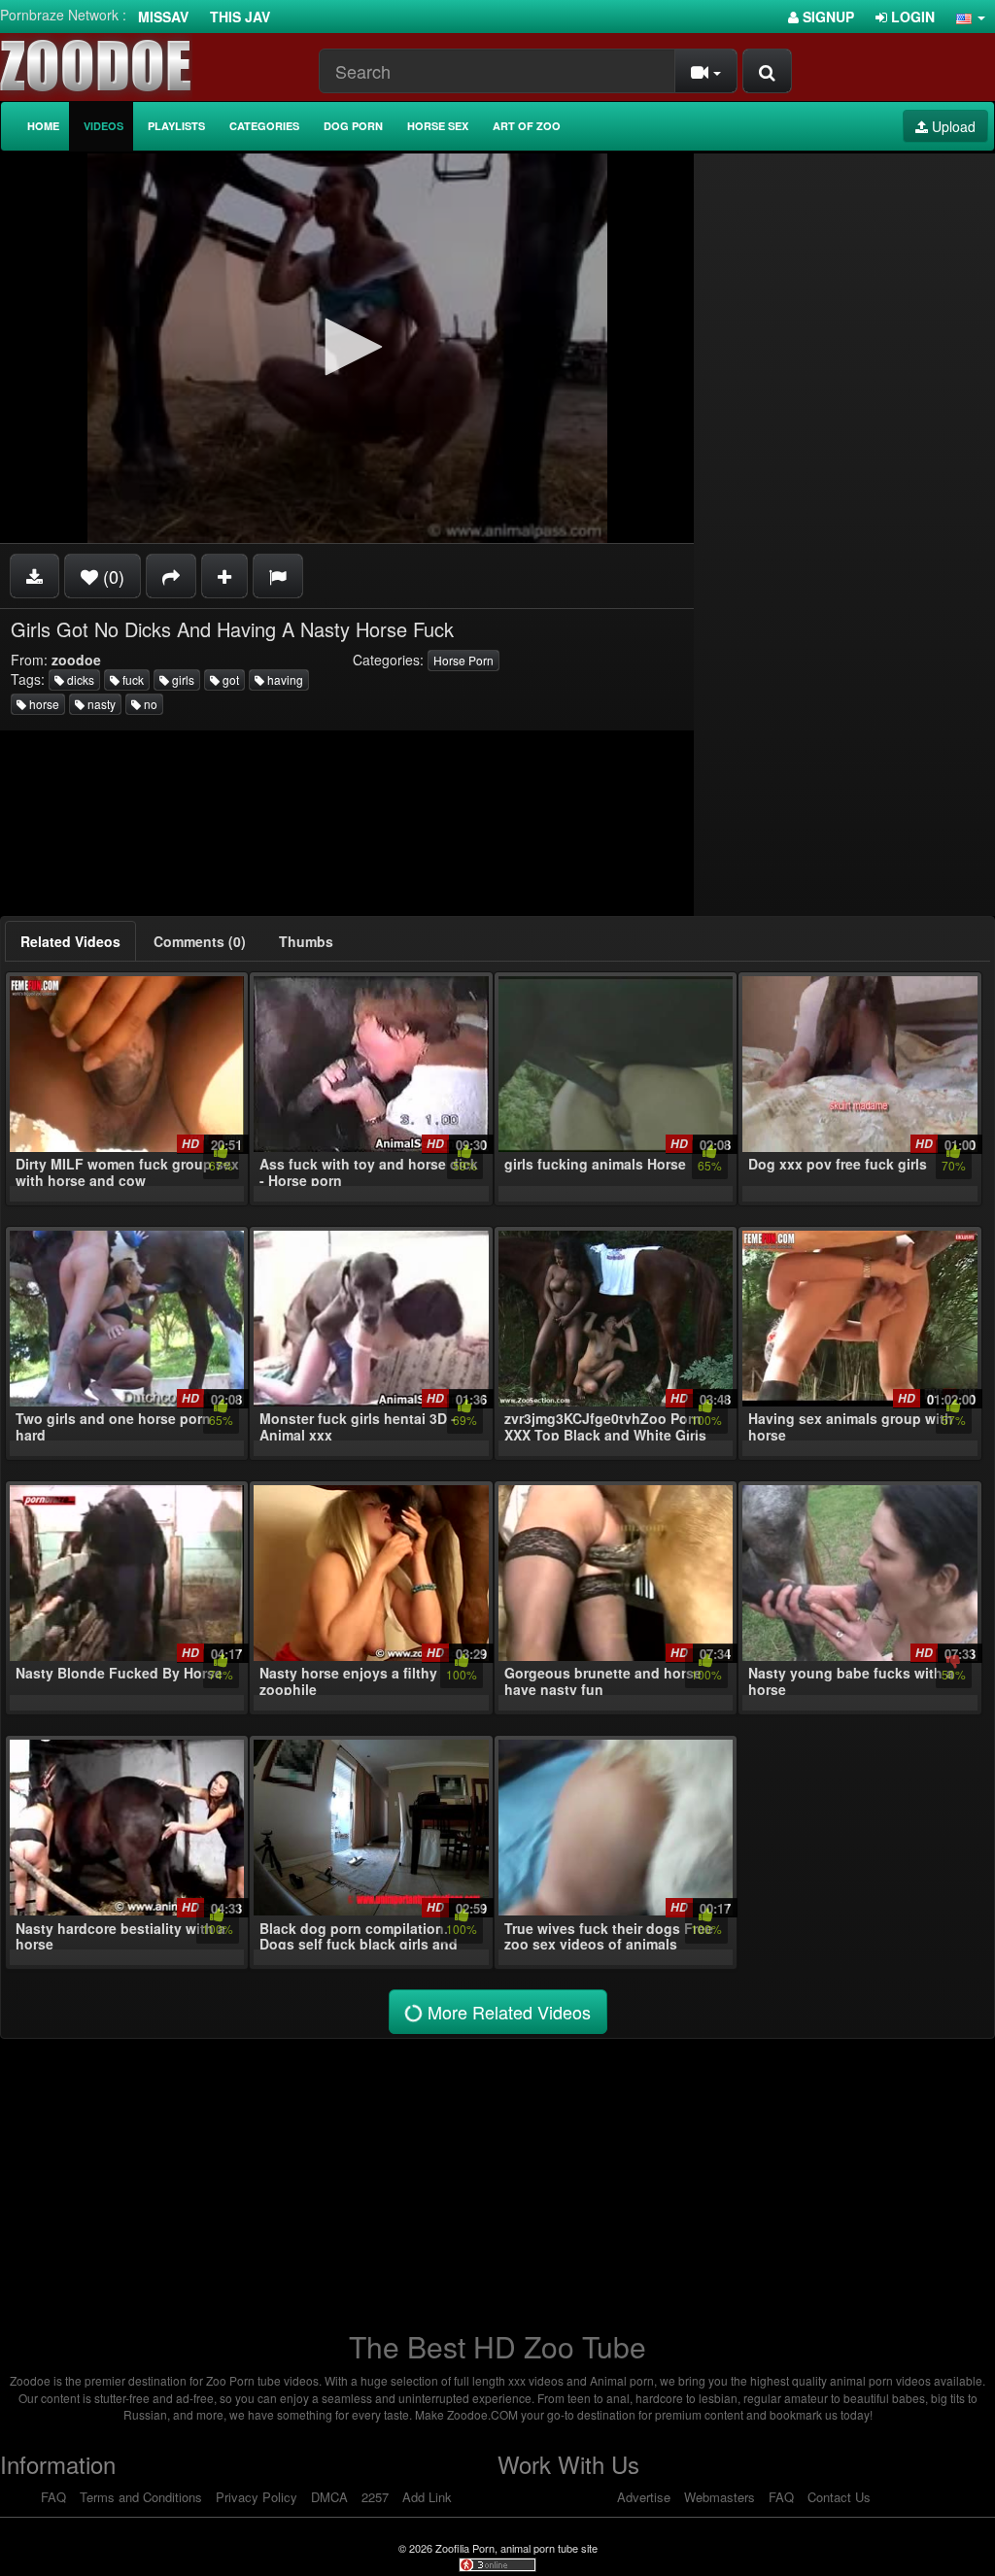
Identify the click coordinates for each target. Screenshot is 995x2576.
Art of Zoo (527, 126)
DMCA (329, 2497)
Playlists (176, 126)
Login (911, 17)
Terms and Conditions (141, 2497)
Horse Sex (438, 126)
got (229, 679)
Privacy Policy (257, 2497)
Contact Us (839, 2497)
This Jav (240, 17)
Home (43, 126)
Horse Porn (463, 660)
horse (43, 704)
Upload (952, 126)
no (149, 704)
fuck (132, 679)
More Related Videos (507, 2012)
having (284, 679)
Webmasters (720, 2497)
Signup (826, 17)
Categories (264, 126)
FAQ (53, 2497)
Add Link (427, 2497)
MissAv (163, 17)
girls (182, 679)
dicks (79, 679)
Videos (103, 126)
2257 (375, 2497)
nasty (100, 704)
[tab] (70, 941)
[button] (971, 17)
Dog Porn (353, 126)
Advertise (644, 2497)
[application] (347, 348)
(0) (111, 576)
